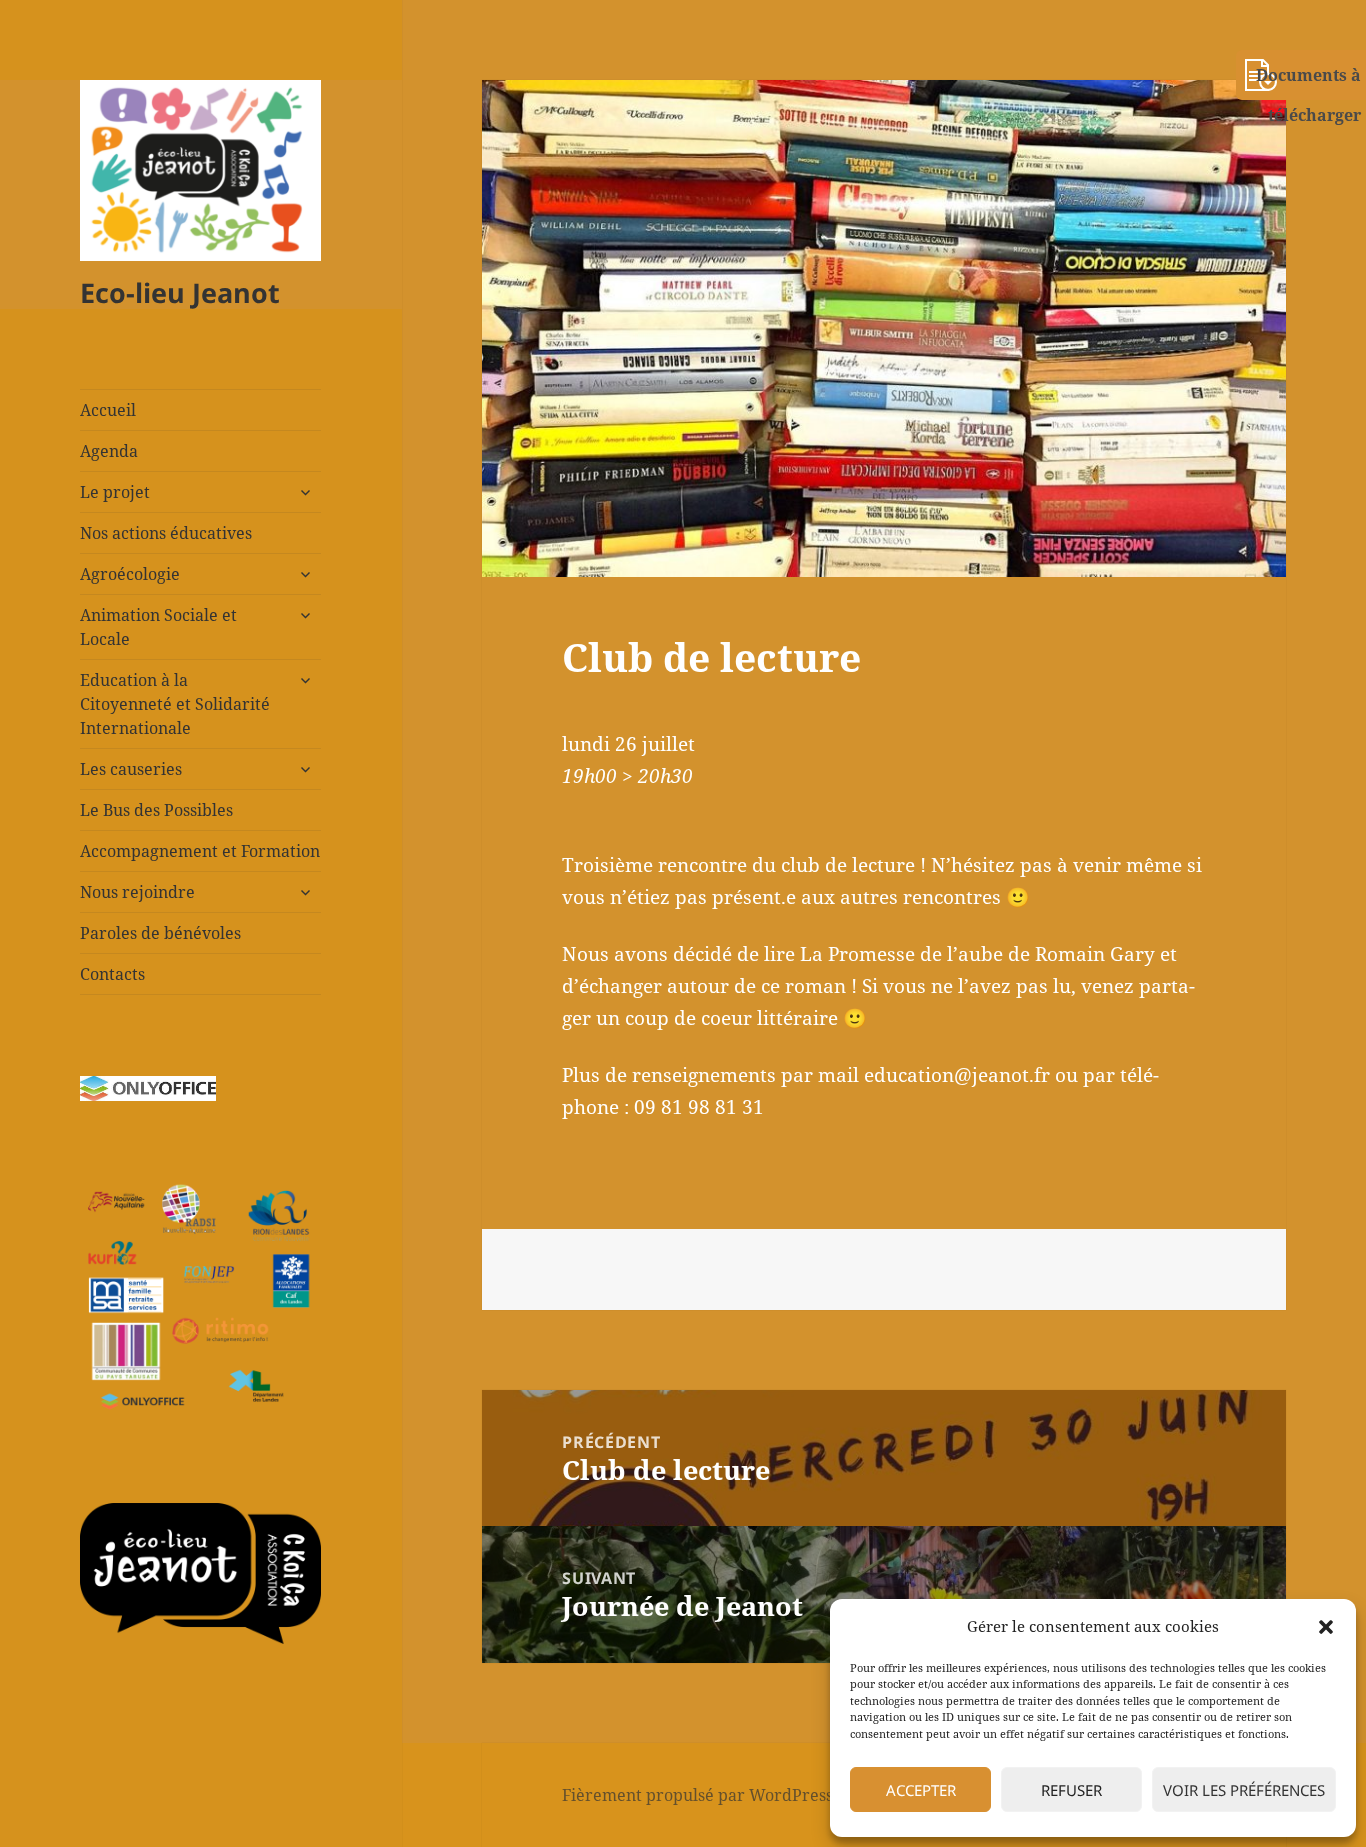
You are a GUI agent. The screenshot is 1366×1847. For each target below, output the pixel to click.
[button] (1326, 1627)
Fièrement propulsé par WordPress (697, 1795)
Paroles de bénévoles (160, 933)
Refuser (1071, 1790)
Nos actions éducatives (166, 533)
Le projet (115, 492)
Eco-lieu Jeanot (180, 292)
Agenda (109, 451)
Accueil (108, 410)
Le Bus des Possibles (156, 810)
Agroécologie (130, 574)
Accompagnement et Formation (200, 851)
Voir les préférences (1244, 1790)
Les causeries (131, 769)
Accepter (921, 1790)
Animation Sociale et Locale (158, 627)
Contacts (112, 974)
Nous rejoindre (137, 892)
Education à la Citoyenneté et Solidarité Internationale (175, 704)
